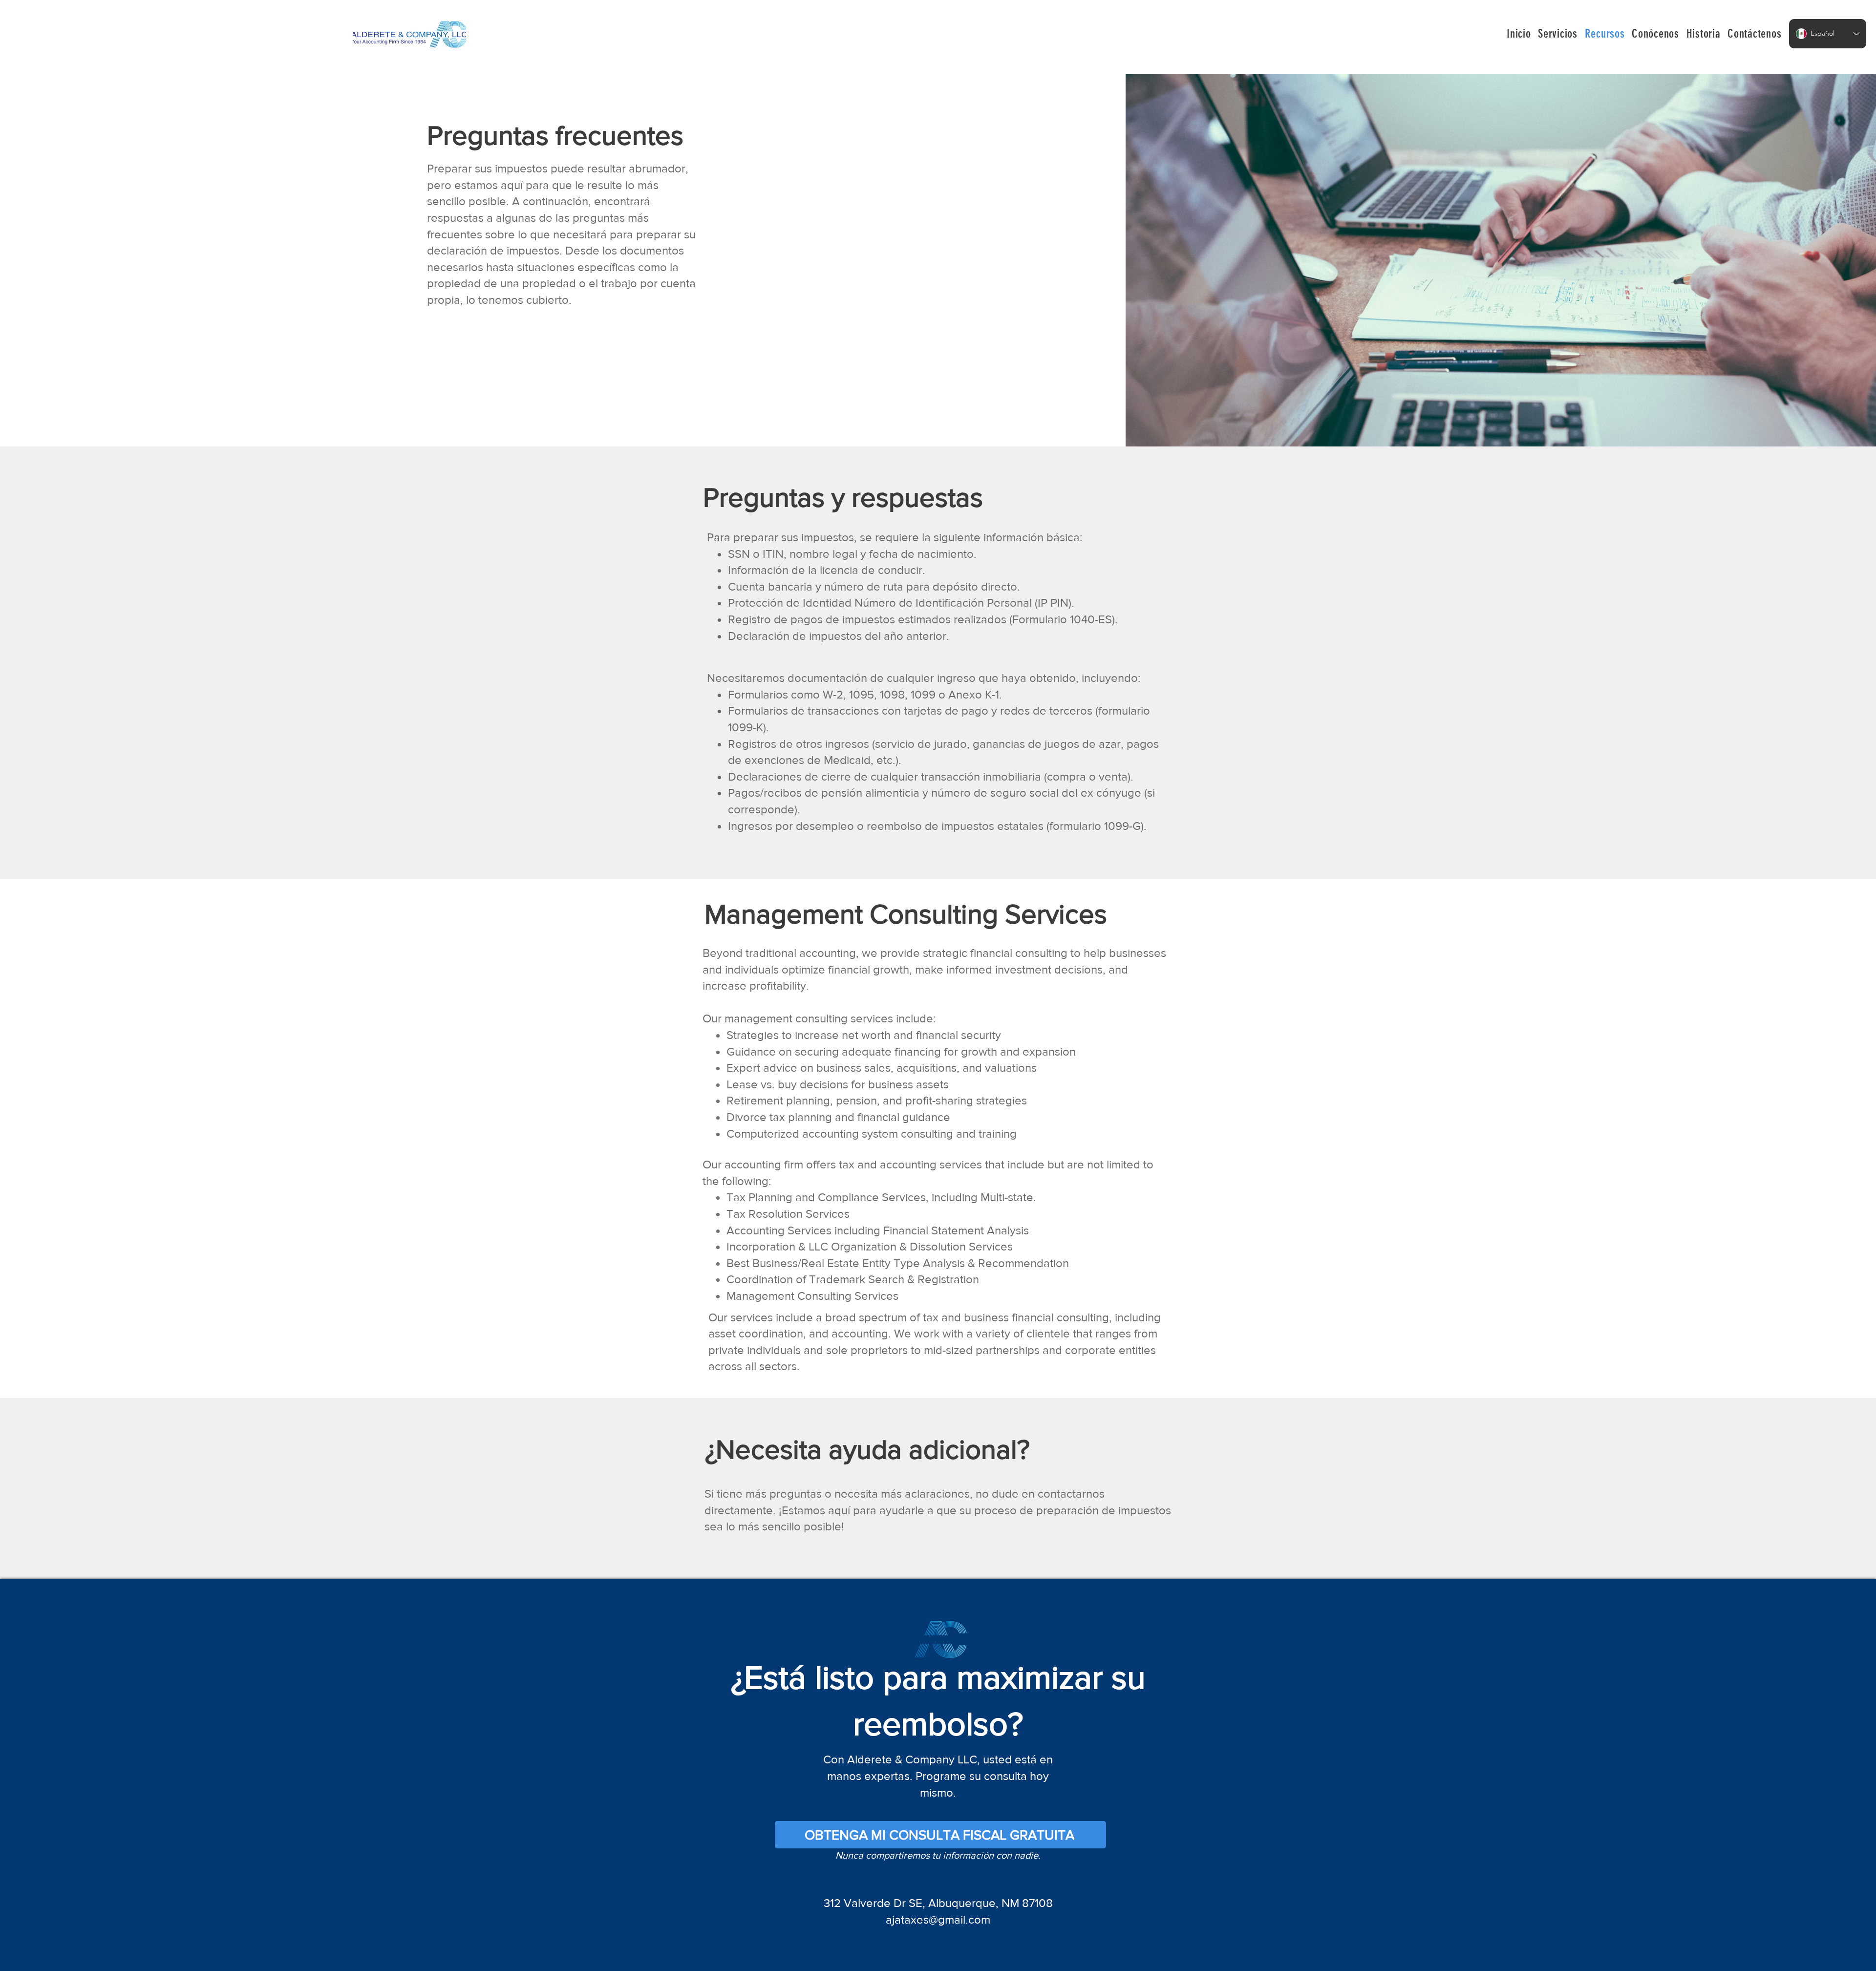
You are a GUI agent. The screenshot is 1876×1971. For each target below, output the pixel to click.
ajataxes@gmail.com (938, 1919)
